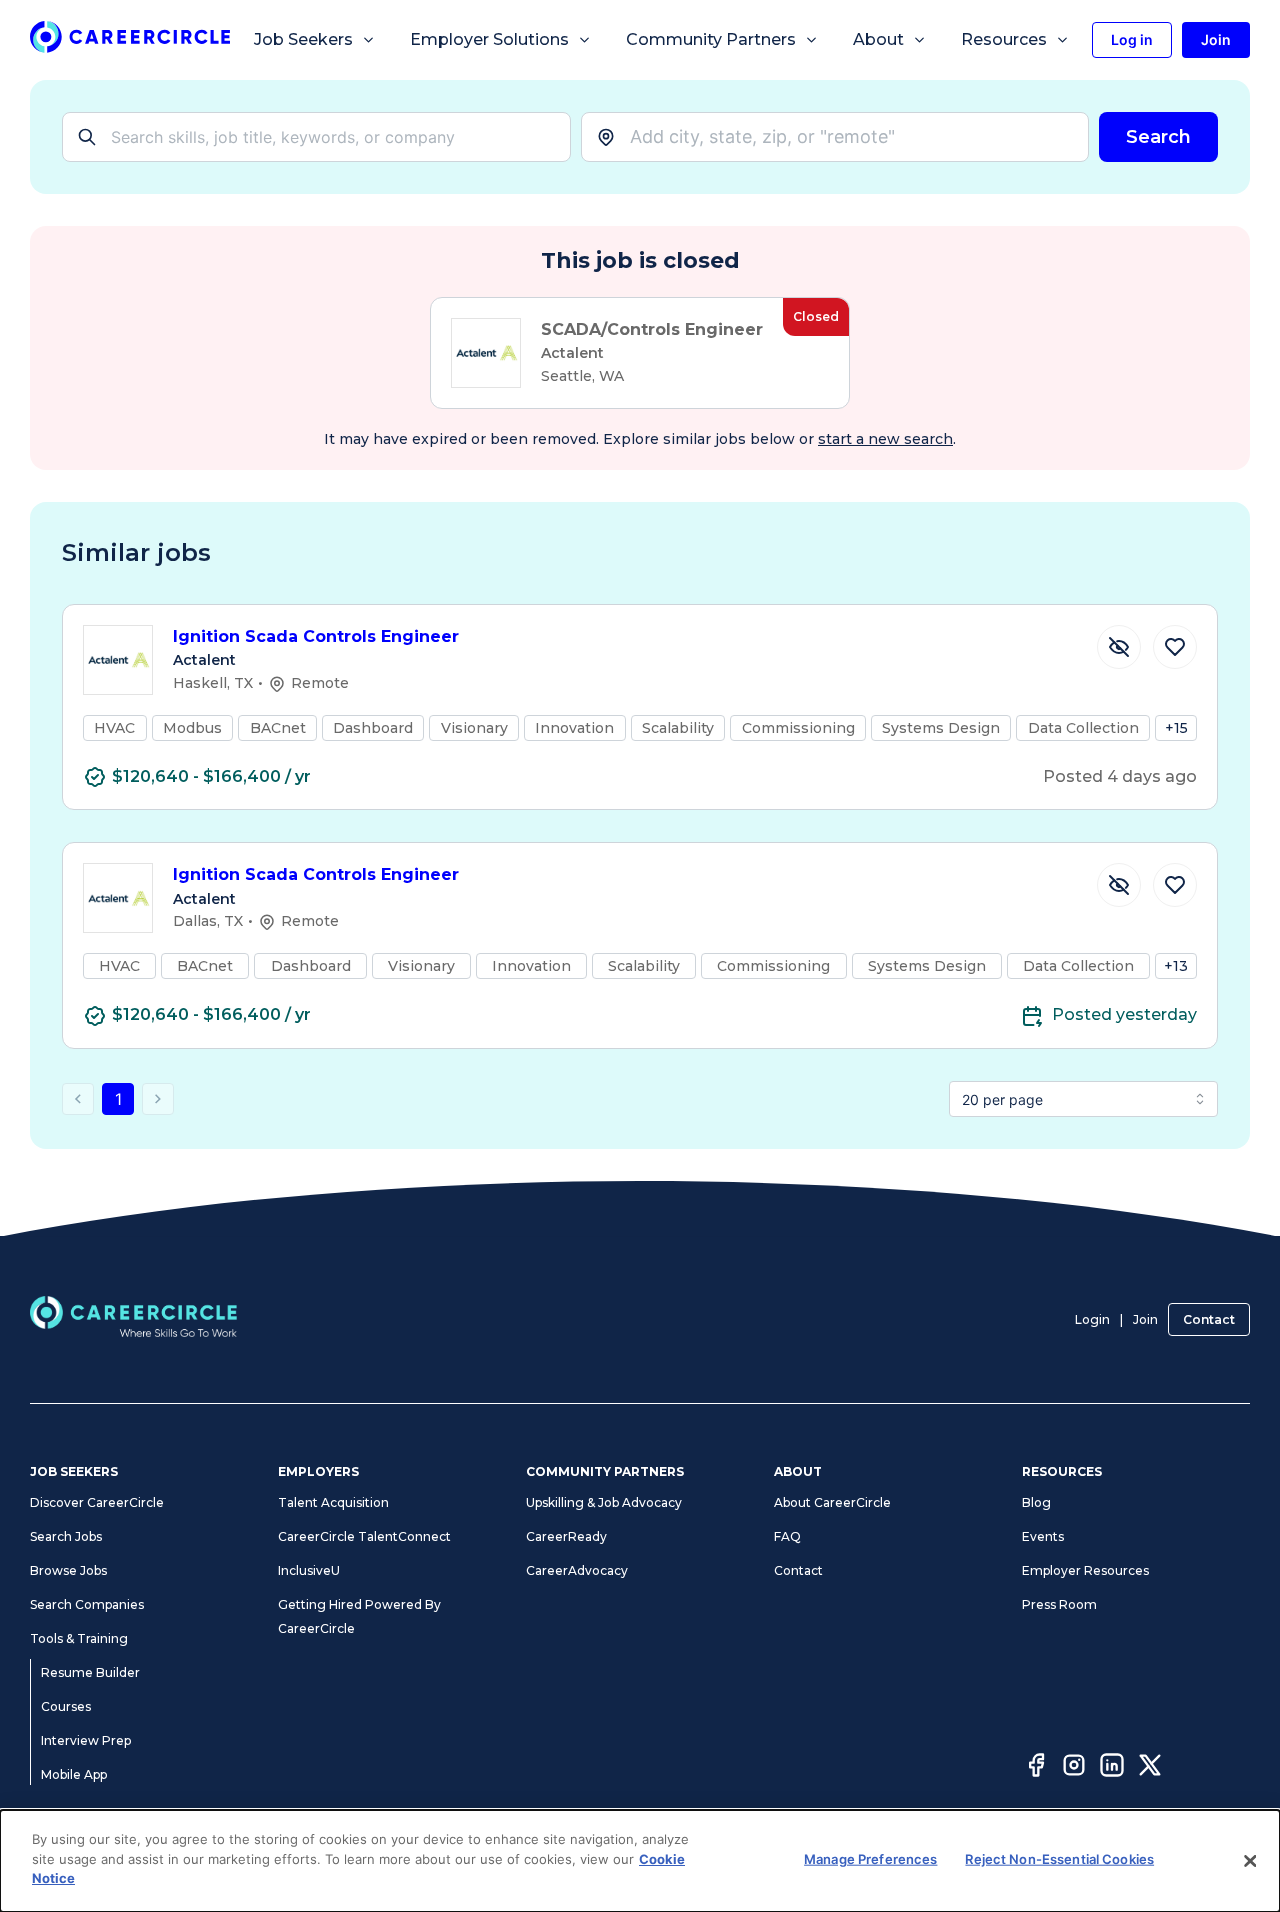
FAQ (787, 1536)
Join (1145, 1319)
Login (1092, 1319)
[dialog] (640, 1861)
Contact (1209, 1319)
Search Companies (87, 1604)
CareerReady (566, 1536)
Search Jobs (66, 1536)
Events (1043, 1536)
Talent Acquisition (333, 1502)
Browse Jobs (68, 1570)
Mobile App (74, 1774)
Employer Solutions (489, 39)
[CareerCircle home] (130, 40)
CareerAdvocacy (577, 1570)
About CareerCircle (832, 1502)
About (878, 39)
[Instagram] (1074, 1768)
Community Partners (711, 39)
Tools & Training (79, 1638)
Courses (66, 1706)
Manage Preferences (870, 1859)
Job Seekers (303, 39)
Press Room (1059, 1604)
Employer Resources (1085, 1570)
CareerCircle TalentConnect (364, 1536)
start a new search (885, 439)
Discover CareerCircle (97, 1502)
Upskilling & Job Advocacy (604, 1502)
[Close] (1250, 1861)
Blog (1036, 1502)
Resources (1004, 39)
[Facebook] (1036, 1768)
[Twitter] (1150, 1768)
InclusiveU (309, 1570)
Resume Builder (90, 1672)
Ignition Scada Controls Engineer (316, 636)
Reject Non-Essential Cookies (1059, 1859)
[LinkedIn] (1112, 1768)
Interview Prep (86, 1740)
